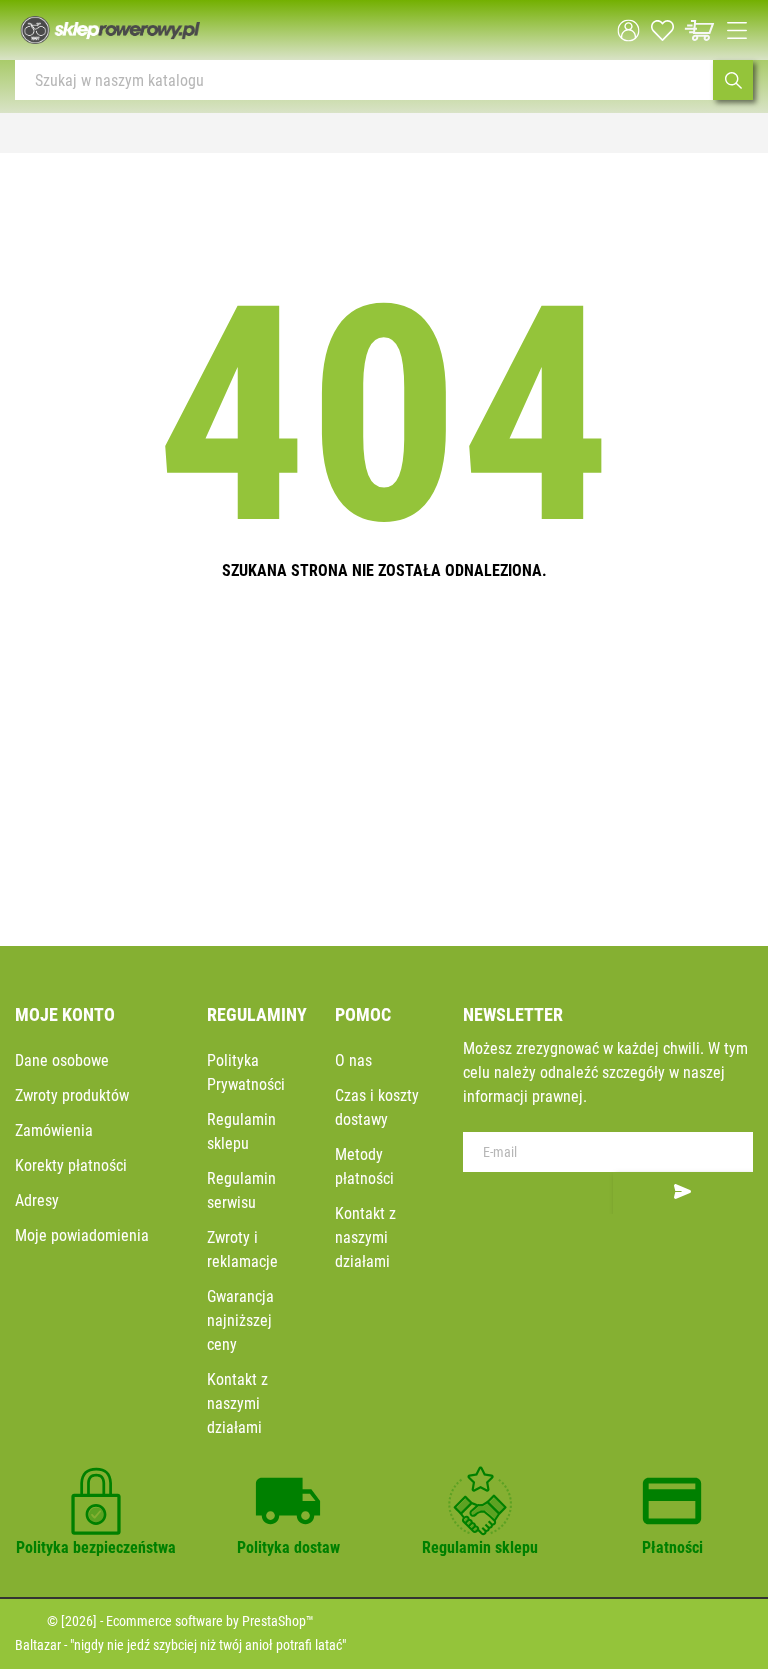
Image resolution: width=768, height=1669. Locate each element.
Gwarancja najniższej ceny (240, 1320)
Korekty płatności (71, 1165)
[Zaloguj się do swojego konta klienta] (628, 30)
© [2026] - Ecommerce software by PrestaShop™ (180, 1621)
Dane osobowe (62, 1060)
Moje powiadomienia (82, 1235)
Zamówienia (54, 1130)
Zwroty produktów (72, 1095)
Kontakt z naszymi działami (237, 1403)
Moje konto (65, 1014)
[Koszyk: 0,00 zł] (699, 30)
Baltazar (38, 1645)
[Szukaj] (733, 80)
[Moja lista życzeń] (662, 30)
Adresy (37, 1200)
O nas (353, 1060)
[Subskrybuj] (683, 1193)
